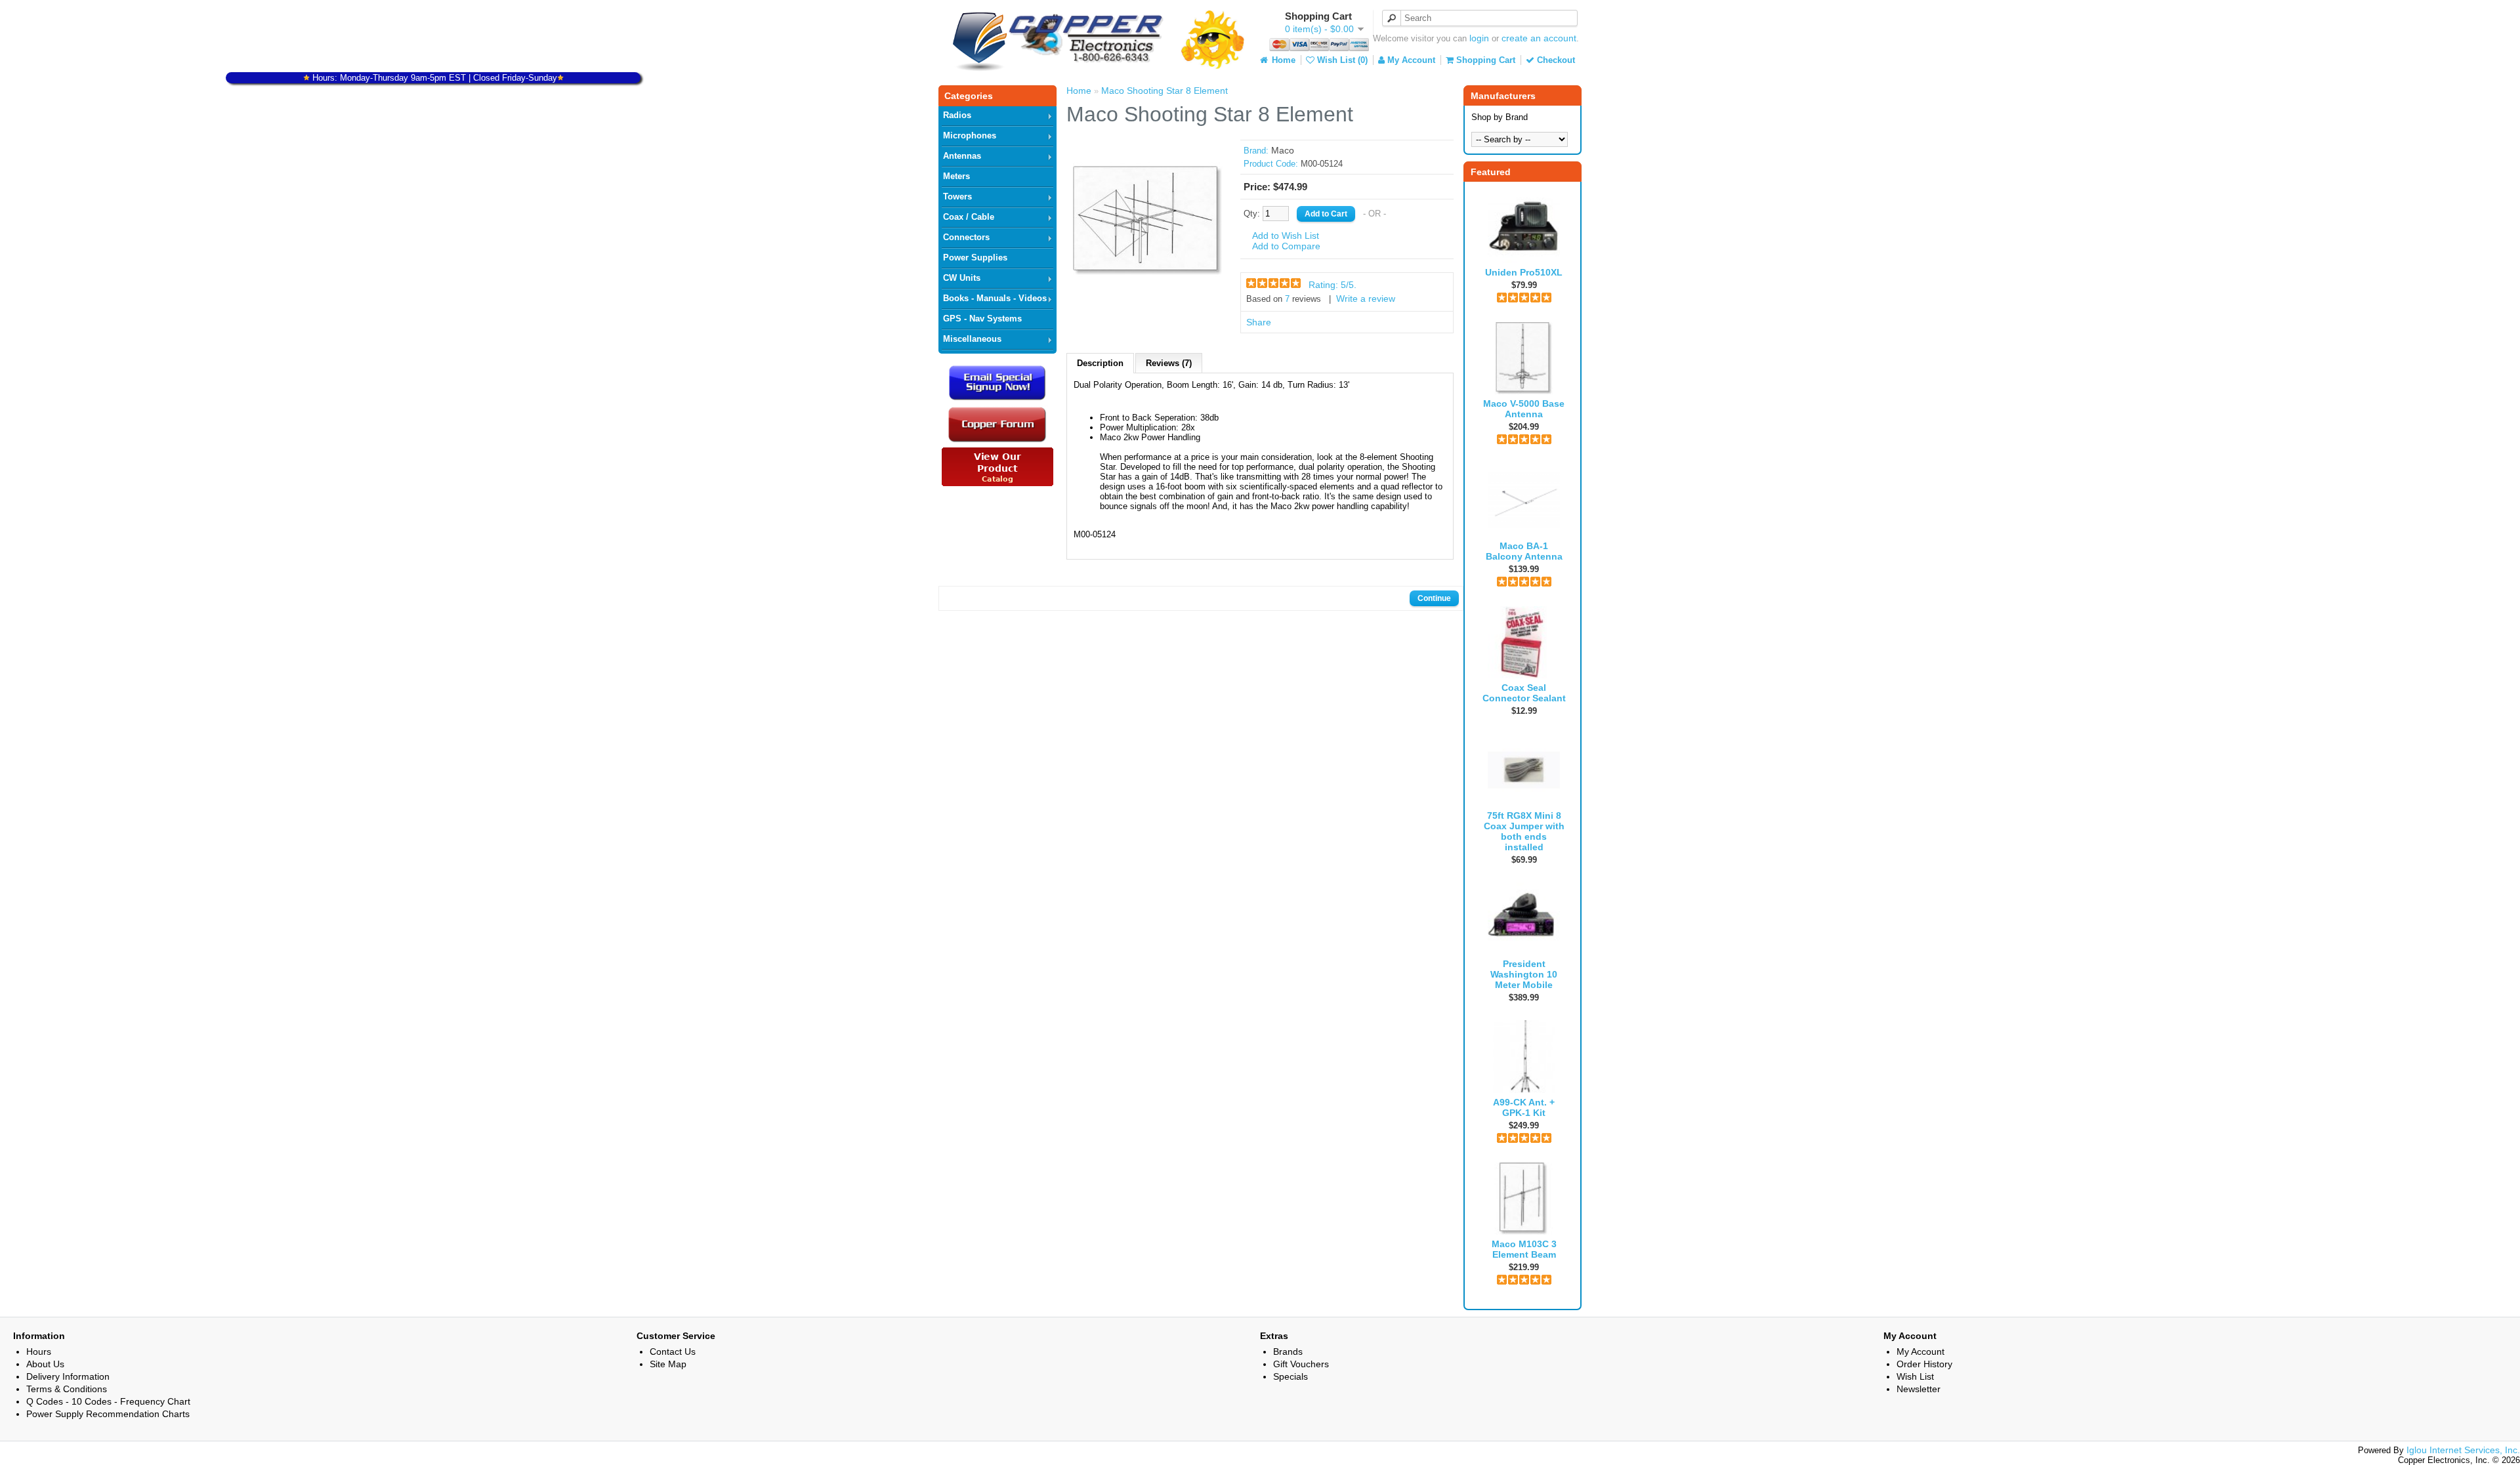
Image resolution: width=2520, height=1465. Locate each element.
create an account (1539, 38)
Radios (957, 115)
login (1479, 38)
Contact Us (673, 1352)
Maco (1283, 150)
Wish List (1915, 1376)
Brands (1288, 1352)
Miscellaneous (972, 339)
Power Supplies (975, 258)
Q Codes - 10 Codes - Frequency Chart (108, 1401)
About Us (45, 1364)
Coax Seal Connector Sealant (1524, 693)
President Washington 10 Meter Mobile (1524, 974)
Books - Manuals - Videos (995, 298)
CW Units (962, 278)
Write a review (1366, 299)
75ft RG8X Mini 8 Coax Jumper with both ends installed (1524, 831)
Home (1282, 60)
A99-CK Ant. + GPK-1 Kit (1524, 1107)
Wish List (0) (1341, 60)
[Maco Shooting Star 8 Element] (1148, 293)
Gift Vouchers (1301, 1364)
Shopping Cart (1484, 60)
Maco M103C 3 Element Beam (1524, 1249)
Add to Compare (1286, 246)
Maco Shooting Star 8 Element (1165, 91)
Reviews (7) (1169, 363)
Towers (957, 196)
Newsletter (1919, 1389)
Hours (39, 1352)
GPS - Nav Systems (982, 319)
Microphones (970, 135)
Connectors (966, 237)
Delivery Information (68, 1376)
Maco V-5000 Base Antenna (1524, 409)
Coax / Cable (969, 217)
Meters (956, 176)
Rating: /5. (1333, 285)
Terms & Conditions (67, 1389)
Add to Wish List (1286, 236)
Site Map (668, 1364)
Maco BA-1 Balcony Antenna (1524, 551)
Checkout (1555, 60)
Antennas (962, 156)
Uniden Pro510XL (1524, 272)
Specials (1291, 1376)
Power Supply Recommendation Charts (108, 1414)
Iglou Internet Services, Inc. (2463, 1450)
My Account (1410, 60)
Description (1100, 363)
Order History (1924, 1364)
